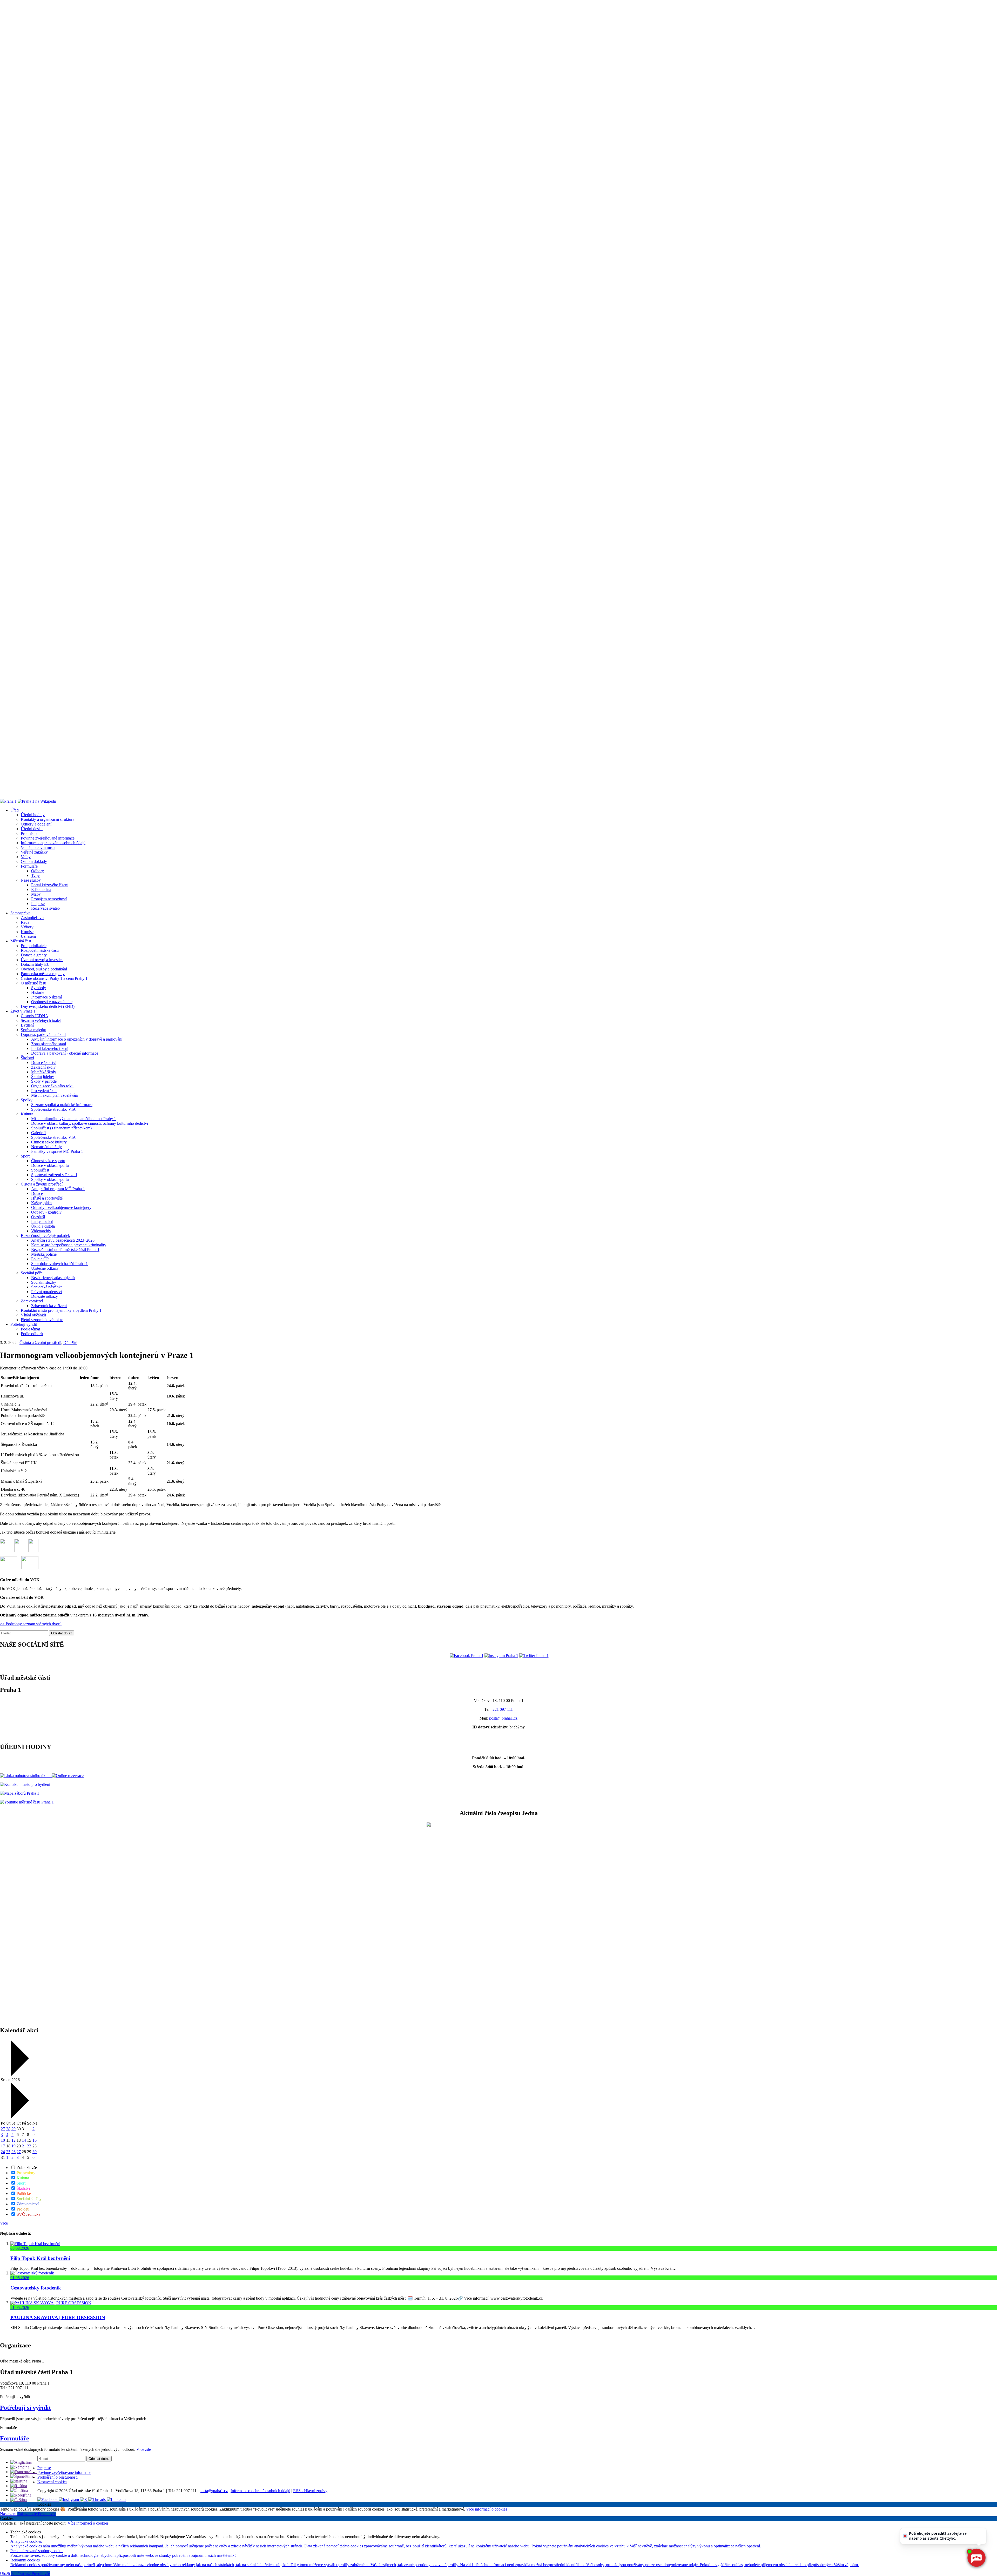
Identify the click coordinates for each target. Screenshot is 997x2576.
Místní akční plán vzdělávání (55, 1095)
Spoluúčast (40, 1170)
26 (14, 2152)
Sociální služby (44, 1282)
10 (3, 2140)
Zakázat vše (28, 2514)
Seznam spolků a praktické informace (62, 1105)
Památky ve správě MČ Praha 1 (57, 1151)
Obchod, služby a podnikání (44, 969)
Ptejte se (38, 904)
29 (14, 2129)
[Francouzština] (24, 2472)
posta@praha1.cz (503, 1718)
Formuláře (29, 866)
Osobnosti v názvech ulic (52, 1002)
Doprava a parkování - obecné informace (65, 1053)
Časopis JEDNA (35, 1016)
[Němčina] (20, 2467)
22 (29, 2146)
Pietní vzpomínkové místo (42, 1320)
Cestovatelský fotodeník (36, 2288)
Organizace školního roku (52, 1086)
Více (4, 2223)
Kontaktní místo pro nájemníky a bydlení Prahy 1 (61, 1310)
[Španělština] (22, 2476)
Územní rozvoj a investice (42, 960)
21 (24, 2146)
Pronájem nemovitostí (49, 899)
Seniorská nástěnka (47, 1287)
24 (3, 2152)
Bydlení (27, 1025)
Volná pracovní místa (38, 847)
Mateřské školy (44, 1072)
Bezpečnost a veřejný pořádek (45, 1236)
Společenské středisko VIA (53, 1109)
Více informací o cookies (487, 2509)
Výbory (27, 927)
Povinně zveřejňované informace (48, 838)
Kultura (27, 1114)
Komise (27, 932)
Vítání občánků (33, 1315)
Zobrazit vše (26, 2168)
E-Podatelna (41, 890)
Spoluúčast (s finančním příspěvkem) (61, 1128)
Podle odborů (32, 1334)
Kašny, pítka (41, 1203)
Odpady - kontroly (46, 1212)
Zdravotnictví (32, 1301)
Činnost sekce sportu (48, 1161)
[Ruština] (19, 2486)
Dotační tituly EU (35, 964)
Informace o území (46, 997)
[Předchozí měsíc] (19, 2075)
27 (3, 2129)
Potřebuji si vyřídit (25, 2408)
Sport (25, 1156)
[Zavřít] (981, 2533)
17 (3, 2146)
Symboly (39, 988)
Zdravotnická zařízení (49, 1306)
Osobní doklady (34, 861)
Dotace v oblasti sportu (50, 1165)
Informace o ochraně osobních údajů (260, 2491)
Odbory (38, 871)
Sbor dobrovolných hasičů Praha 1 (59, 1264)
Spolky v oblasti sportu (50, 1179)
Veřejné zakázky (34, 852)
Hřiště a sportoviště (47, 1198)
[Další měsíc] (19, 2117)
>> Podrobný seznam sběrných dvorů (31, 1624)
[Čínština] (19, 2490)
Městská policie (44, 1254)
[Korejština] (21, 2495)
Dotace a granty (34, 955)
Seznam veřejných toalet (41, 1020)
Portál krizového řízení (50, 885)
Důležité (70, 1343)
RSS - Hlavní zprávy (310, 2491)
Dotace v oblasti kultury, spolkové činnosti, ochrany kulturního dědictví (90, 1123)
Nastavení (9, 2514)
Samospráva (20, 913)
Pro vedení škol (44, 1091)
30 (35, 2152)
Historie (38, 992)
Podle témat (30, 1329)
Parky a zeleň (42, 1222)
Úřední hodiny (33, 815)
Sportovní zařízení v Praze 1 (54, 1175)
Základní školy (43, 1067)
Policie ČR (40, 1259)
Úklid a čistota (43, 1226)
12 (14, 2140)
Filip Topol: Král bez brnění (40, 2258)
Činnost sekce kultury (49, 1142)
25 (8, 2152)
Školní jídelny (43, 1077)
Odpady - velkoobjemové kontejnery (61, 1207)
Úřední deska (32, 829)
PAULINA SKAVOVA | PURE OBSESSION (58, 2317)
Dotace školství (44, 1063)
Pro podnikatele (34, 946)
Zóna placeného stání (49, 1044)
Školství (27, 1058)
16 (35, 2140)
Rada (25, 922)
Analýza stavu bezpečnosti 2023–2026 (63, 1240)
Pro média (29, 833)
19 (14, 2146)
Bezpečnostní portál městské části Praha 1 (65, 1250)
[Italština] (19, 2481)
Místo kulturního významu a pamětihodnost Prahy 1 (74, 1119)
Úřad (15, 810)
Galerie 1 (39, 1133)
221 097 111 (503, 1709)
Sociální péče (32, 1273)
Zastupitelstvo (32, 918)
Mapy (36, 894)
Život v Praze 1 (23, 1011)
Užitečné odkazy (45, 1268)
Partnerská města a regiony (43, 974)
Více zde (144, 2449)
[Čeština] (19, 2500)
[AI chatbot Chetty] (976, 2558)
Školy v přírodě (44, 1081)
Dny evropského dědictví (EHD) (48, 1006)
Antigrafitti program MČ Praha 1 (58, 1189)
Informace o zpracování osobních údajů (53, 843)
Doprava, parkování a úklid (43, 1034)
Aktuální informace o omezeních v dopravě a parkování (77, 1039)
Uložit (6, 2574)
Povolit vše (47, 2514)
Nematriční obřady (46, 1147)
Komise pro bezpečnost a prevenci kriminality (69, 1245)
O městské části (33, 983)
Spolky (27, 1100)
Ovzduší (38, 1217)
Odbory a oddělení (36, 824)
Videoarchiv (41, 1231)
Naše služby (31, 880)
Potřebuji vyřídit (24, 1324)
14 (24, 2140)
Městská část (21, 941)
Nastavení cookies (52, 2482)
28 (8, 2129)
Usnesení (28, 936)
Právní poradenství (46, 1292)
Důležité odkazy (45, 1296)
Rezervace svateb (45, 908)
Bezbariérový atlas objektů (53, 1278)
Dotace (37, 1193)
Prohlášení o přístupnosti (58, 2477)
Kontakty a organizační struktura (48, 819)
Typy (35, 876)
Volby (26, 857)
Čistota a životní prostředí (42, 1184)
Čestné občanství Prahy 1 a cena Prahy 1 (54, 978)
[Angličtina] (21, 2462)
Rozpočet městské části (40, 950)
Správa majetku (33, 1030)
